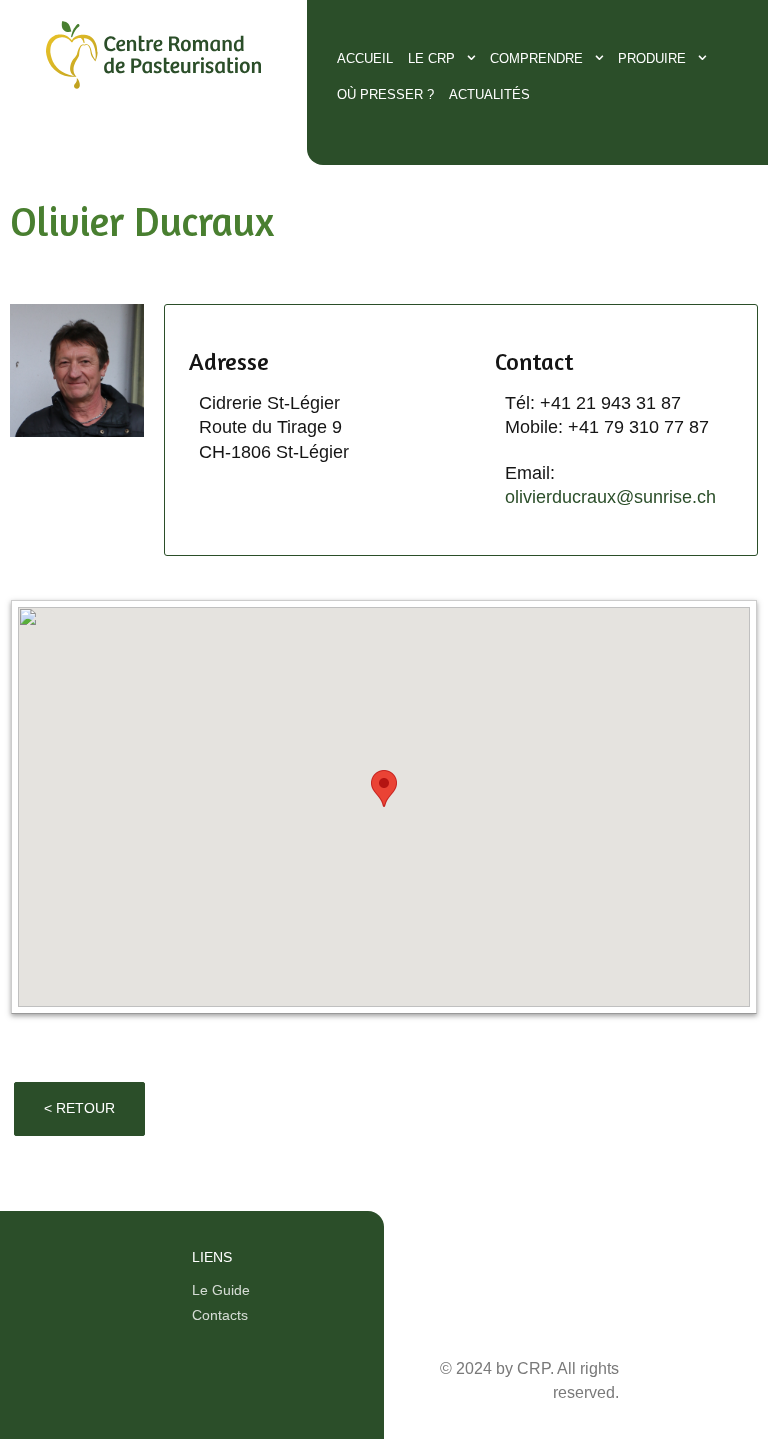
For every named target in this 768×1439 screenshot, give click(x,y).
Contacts (220, 1315)
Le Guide (221, 1290)
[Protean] (153, 92)
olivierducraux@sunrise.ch (610, 497)
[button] (384, 788)
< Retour (79, 1108)
